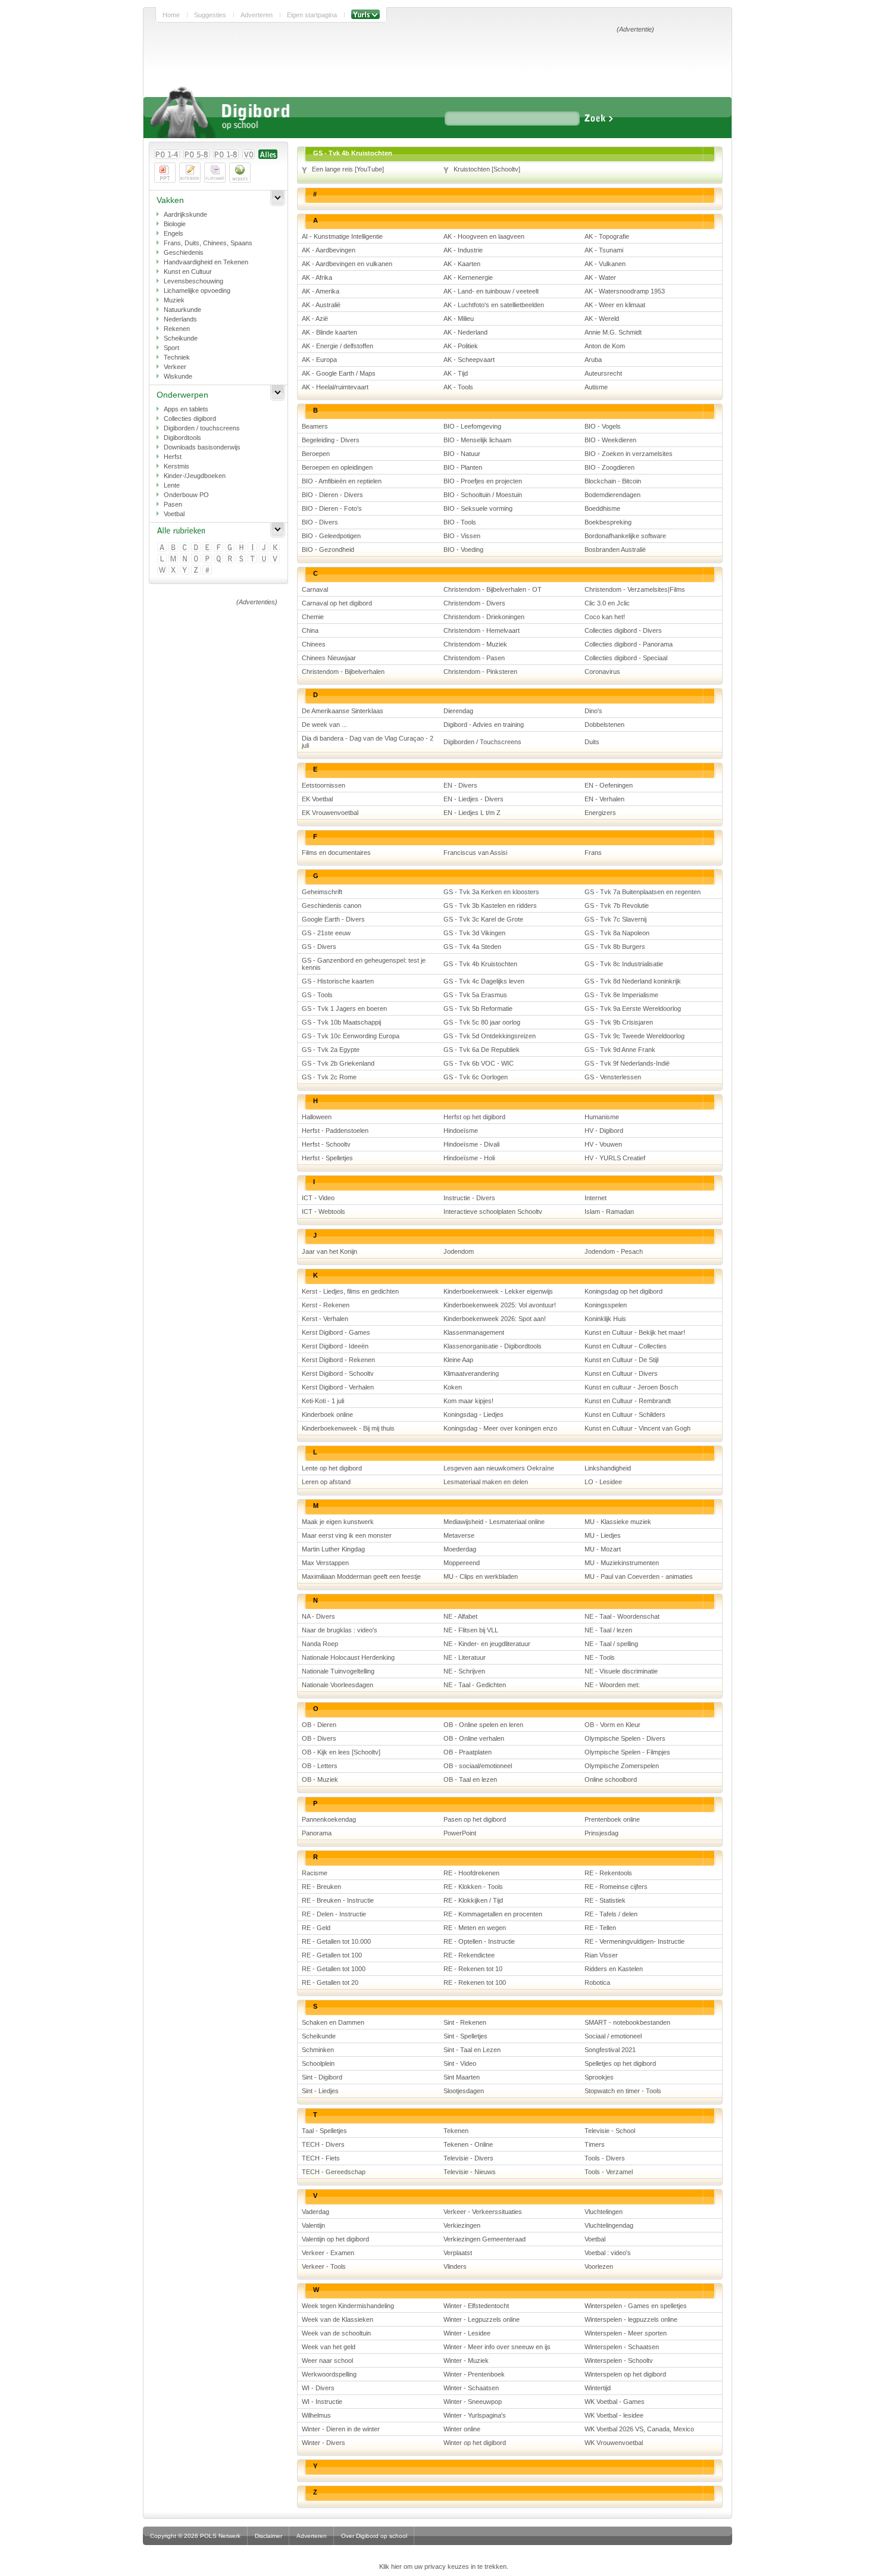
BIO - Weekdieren (610, 440)
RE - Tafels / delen (611, 1914)
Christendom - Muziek (475, 644)
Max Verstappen (325, 1563)
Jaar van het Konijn (329, 1251)
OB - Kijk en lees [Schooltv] (341, 1752)
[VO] (249, 154)
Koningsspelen (606, 1305)
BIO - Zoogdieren (610, 467)
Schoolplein (318, 2063)
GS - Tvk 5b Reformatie (478, 1008)
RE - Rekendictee (469, 1955)
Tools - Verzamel (609, 2172)
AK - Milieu (459, 319)
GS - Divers (319, 947)
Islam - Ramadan (609, 1211)
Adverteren (257, 15)
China (310, 630)
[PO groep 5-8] (196, 154)
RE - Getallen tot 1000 (334, 1969)
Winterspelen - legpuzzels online (631, 2319)
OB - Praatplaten (468, 1752)
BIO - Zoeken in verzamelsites (629, 454)
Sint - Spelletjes (465, 2036)
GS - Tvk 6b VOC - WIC (479, 1063)
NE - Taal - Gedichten (475, 1685)
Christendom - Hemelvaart (482, 630)
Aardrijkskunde (185, 214)
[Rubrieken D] (197, 548)
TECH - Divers (323, 2144)
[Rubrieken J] (265, 548)
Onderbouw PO (186, 495)
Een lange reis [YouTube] (348, 169)
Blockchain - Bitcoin (613, 481)
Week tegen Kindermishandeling (348, 2306)
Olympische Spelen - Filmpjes (627, 1752)
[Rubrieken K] (276, 548)
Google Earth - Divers (333, 919)
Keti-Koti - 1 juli (323, 1401)
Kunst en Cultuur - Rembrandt (628, 1401)
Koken (453, 1387)
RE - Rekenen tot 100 (475, 1982)
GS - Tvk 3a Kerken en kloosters (491, 892)
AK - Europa (319, 360)
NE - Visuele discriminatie (621, 1671)
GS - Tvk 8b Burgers (615, 947)
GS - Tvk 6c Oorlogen (476, 1077)
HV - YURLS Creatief (615, 1158)
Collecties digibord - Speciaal (626, 658)
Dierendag (458, 711)
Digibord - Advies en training (484, 725)
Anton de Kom (605, 346)
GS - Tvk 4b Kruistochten (480, 964)
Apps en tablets (186, 409)
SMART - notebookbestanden (627, 2022)
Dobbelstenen (604, 725)
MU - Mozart (603, 1549)
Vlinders (455, 2266)
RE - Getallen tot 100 (332, 1955)
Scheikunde (181, 338)
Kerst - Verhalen (325, 1319)
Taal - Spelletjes (324, 2131)
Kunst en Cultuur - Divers (621, 1373)
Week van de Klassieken (337, 2319)
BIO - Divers (320, 522)
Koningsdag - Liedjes (474, 1415)
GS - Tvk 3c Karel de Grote (483, 919)
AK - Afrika (317, 277)
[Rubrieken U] (265, 559)
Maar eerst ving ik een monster (347, 1535)
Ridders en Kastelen (614, 1969)
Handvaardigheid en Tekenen (206, 262)
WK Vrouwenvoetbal (614, 2443)
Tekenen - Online (468, 2144)
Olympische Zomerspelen (622, 1766)
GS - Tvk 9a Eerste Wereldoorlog (633, 1008)
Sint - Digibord (322, 2077)
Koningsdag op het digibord (624, 1291)
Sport (171, 348)
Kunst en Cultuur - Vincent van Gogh (637, 1428)
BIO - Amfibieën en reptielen (342, 481)
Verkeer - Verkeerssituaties (483, 2212)
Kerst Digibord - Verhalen (338, 1387)
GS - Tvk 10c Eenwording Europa (351, 1036)
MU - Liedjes (603, 1535)
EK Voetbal (317, 799)
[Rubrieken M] (174, 559)
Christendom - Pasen (474, 658)
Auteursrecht (603, 373)
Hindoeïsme (461, 1131)
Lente (172, 485)
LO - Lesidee (603, 1482)
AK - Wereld (602, 319)
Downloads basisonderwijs (202, 447)
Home (171, 15)
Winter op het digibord (475, 2443)
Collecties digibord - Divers (623, 630)
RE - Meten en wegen (475, 1928)
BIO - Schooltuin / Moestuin (483, 495)
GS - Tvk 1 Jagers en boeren (344, 1008)
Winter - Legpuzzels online (482, 2319)
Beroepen (316, 454)
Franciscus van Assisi (475, 853)
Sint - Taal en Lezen (472, 2050)
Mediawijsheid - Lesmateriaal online (494, 1522)
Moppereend (462, 1563)
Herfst (173, 457)
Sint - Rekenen (465, 2022)
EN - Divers (460, 785)
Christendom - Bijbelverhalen (343, 672)
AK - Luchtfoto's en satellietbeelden (494, 305)
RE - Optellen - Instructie (479, 1941)
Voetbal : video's (608, 2253)
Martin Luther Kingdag (333, 1549)
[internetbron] (240, 173)
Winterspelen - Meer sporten (626, 2333)
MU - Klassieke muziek (618, 1522)
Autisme (596, 387)
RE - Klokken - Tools (473, 1887)
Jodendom (459, 1251)
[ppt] (165, 173)
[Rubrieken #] (208, 571)
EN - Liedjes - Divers (474, 799)
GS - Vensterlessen (613, 1077)
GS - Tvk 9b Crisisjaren (619, 1022)
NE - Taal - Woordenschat (622, 1616)
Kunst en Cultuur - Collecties (626, 1346)
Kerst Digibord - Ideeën (335, 1346)
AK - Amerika (321, 291)
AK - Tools (458, 387)
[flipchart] (215, 173)
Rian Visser (601, 1955)
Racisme (315, 1873)
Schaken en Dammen (333, 2022)
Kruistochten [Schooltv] (487, 169)
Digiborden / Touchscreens (482, 742)
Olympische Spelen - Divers (625, 1738)
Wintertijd (598, 2388)
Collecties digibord (190, 419)
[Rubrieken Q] (219, 559)
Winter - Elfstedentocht (476, 2306)
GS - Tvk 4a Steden (472, 947)
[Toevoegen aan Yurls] (365, 15)
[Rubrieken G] (231, 548)
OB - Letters (320, 1766)
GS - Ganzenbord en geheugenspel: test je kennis (364, 964)
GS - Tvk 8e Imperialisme (621, 995)
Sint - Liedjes (320, 2091)
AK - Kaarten (462, 264)
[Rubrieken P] (208, 559)
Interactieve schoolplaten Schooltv (493, 1211)
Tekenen (456, 2131)
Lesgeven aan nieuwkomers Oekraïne (499, 1468)
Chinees (314, 644)
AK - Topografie (607, 236)
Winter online (462, 2429)
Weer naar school (327, 2360)
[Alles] (268, 154)
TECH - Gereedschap (334, 2172)
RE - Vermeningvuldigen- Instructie (635, 1941)
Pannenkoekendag (329, 1819)
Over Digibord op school (374, 2536)
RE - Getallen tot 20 (330, 1982)
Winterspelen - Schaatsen (622, 2347)
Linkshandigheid (608, 1468)
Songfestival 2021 (610, 2050)
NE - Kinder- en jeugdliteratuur (487, 1644)
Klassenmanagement (474, 1332)
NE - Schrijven (464, 1671)
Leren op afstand (326, 1482)
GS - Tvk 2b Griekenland (338, 1063)
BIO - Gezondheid (328, 549)
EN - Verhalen (604, 799)
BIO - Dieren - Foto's (332, 508)
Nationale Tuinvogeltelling (338, 1671)
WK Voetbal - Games (615, 2402)
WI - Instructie (322, 2402)
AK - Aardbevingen (329, 250)
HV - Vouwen (603, 1144)
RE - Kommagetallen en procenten (493, 1914)
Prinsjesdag (601, 1833)
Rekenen (177, 329)
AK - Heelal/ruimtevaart (335, 387)
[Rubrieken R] (231, 559)
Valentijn (313, 2225)
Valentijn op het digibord (335, 2239)
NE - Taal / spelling (611, 1644)
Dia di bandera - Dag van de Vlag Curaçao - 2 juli (368, 742)
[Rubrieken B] (174, 548)
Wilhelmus (316, 2415)
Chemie (313, 617)
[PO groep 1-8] (226, 154)
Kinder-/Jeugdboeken (195, 476)
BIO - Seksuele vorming (478, 508)
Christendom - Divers (474, 603)
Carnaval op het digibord (337, 603)
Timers (595, 2144)
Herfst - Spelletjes (327, 1158)
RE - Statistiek (605, 1900)
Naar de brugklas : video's (340, 1630)
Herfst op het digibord (474, 1117)
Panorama (317, 1833)
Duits (592, 742)
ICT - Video (318, 1198)
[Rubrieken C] (185, 548)
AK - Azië (315, 319)
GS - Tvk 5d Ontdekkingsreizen (490, 1036)
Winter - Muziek (466, 2360)
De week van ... (324, 725)
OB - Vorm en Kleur (612, 1725)
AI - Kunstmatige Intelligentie (342, 236)
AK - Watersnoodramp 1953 (625, 291)
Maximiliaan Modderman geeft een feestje (361, 1576)
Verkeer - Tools (324, 2266)
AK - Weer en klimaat (615, 305)
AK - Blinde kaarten (329, 332)
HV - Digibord (604, 1131)
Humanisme (602, 1117)
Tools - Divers (605, 2158)
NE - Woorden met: (612, 1685)
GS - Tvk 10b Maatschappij (341, 1022)
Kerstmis (176, 466)
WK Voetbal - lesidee (614, 2415)
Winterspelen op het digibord (625, 2374)
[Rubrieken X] (174, 571)
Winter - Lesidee (467, 2333)
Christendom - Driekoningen (484, 617)
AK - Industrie (463, 250)
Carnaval (315, 589)
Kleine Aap (458, 1360)
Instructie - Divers (469, 1198)
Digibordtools (182, 438)
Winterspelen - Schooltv (619, 2360)
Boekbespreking (608, 522)
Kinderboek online (327, 1415)
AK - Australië (321, 305)
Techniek (177, 357)
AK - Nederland (465, 332)
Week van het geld (329, 2347)
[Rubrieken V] (276, 559)
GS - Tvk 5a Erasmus (475, 995)
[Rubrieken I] (253, 548)
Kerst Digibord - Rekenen (338, 1360)
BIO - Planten (463, 467)
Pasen (173, 504)
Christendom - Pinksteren (480, 672)
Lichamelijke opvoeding (197, 291)
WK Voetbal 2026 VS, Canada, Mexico (639, 2429)
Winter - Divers (324, 2443)
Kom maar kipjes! (468, 1401)
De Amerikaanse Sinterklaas (343, 711)
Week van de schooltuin (336, 2333)
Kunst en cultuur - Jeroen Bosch (631, 1387)
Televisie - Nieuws (470, 2172)
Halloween (317, 1117)
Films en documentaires (336, 853)
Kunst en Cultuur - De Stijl (621, 1360)
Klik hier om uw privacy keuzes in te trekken (443, 2566)
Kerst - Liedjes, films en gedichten (350, 1291)
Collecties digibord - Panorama (629, 644)
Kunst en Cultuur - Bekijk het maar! (635, 1332)
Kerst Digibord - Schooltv (338, 1373)
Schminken (318, 2050)
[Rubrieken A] (163, 548)
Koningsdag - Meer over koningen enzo (500, 1428)
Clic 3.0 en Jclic (607, 603)
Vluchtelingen (604, 2212)
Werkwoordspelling (329, 2374)
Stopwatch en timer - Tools (623, 2091)
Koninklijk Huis (605, 1319)
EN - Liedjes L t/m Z (472, 813)
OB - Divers (319, 1738)
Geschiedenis (184, 252)
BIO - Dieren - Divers (332, 495)
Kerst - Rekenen (326, 1305)
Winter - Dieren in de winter (341, 2429)
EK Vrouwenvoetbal (330, 813)
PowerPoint (460, 1833)
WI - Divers (318, 2388)
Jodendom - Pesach (614, 1251)
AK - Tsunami (604, 250)
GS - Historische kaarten (338, 981)
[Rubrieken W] (163, 571)
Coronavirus (602, 672)
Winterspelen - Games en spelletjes (636, 2306)
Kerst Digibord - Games (336, 1332)
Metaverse (459, 1535)
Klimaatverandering (471, 1373)
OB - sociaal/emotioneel (478, 1766)
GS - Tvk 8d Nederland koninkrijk (633, 981)
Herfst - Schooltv (326, 1144)
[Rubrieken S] (242, 559)
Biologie (175, 224)
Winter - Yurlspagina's (475, 2415)
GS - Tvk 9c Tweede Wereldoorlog (635, 1036)
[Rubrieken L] (163, 559)
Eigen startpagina (312, 15)
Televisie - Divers (468, 2158)
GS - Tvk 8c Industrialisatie (624, 964)
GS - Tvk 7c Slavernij (615, 919)
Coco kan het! (605, 617)
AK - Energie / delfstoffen (337, 346)
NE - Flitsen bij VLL (471, 1630)
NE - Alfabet (460, 1616)
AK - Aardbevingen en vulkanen (347, 264)
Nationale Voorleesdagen (337, 1685)
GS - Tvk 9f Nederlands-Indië (627, 1063)
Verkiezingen (462, 2225)
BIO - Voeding (463, 549)
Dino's (593, 711)
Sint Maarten (462, 2077)
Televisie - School (610, 2131)
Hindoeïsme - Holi (469, 1158)
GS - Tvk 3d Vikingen (474, 933)
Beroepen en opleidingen (337, 467)
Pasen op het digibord (475, 1819)
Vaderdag (315, 2212)
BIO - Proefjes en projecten (483, 481)
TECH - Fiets (321, 2158)
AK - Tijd (456, 373)
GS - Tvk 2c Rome (329, 1077)
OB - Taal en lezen (470, 1779)
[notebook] (190, 173)
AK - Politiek (461, 346)
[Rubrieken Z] (197, 571)
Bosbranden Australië (615, 549)
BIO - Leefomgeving (472, 426)
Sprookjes (599, 2077)
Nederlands (180, 319)
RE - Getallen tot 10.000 (336, 1941)
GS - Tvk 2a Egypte (331, 1050)
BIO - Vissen (462, 536)
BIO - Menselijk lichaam (477, 440)
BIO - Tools (460, 522)
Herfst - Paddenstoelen (335, 1131)
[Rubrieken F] (219, 548)
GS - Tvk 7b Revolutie (617, 905)
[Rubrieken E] (208, 548)
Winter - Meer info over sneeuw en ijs (497, 2347)
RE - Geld (316, 1928)
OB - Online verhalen (474, 1738)
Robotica (597, 1982)
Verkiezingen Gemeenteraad (485, 2239)
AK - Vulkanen (605, 264)
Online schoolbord (611, 1779)
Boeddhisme (602, 508)
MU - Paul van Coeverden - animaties (639, 1576)
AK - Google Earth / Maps (339, 373)
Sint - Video (460, 2063)
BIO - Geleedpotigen (331, 536)
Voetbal (174, 514)
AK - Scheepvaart (469, 360)
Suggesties (210, 15)
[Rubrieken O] (197, 559)
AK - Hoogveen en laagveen (484, 236)
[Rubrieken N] (185, 559)
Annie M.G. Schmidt (613, 332)
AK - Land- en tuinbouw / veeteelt (491, 291)
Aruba (593, 360)
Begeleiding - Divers (331, 440)
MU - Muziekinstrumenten (622, 1563)
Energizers (600, 813)
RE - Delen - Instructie (334, 1914)
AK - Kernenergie (468, 277)
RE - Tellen (600, 1928)
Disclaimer (268, 2536)
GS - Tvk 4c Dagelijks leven (484, 981)
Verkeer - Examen (328, 2253)
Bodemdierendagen (612, 495)
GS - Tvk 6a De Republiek (482, 1050)
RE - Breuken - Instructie (338, 1900)
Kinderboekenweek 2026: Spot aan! (495, 1319)
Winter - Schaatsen (471, 2388)
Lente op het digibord (332, 1468)
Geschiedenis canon (332, 905)
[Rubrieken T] (253, 559)
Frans (593, 853)
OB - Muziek (320, 1779)
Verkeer (175, 367)
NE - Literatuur (465, 1657)
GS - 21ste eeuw (326, 933)
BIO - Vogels (603, 426)
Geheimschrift (322, 892)
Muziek (174, 300)
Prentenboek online (612, 1819)
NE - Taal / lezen (608, 1630)
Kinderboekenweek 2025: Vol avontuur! (500, 1305)
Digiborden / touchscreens (202, 428)
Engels (174, 233)
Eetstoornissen (324, 785)
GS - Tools (317, 995)
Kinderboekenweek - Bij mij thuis (348, 1428)
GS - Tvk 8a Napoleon (617, 933)
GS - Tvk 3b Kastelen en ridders (490, 905)
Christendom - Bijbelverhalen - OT (493, 589)
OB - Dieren (319, 1725)
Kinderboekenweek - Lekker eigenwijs (498, 1291)
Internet (596, 1198)
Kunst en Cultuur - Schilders (625, 1415)
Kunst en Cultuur (188, 271)
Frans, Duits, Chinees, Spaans (208, 243)
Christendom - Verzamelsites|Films (635, 589)
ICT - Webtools (324, 1211)
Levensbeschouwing (193, 281)
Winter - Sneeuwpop (473, 2402)
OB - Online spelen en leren (483, 1725)
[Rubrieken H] (242, 548)
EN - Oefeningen (609, 785)
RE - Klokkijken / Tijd (473, 1900)
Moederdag (460, 1549)
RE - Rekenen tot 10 (473, 1969)
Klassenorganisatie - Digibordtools (493, 1346)
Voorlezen (599, 2266)
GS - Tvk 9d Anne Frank (620, 1050)
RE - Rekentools (608, 1873)
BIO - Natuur (462, 454)
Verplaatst (458, 2253)
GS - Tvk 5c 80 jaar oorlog (482, 1022)
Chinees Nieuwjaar (329, 658)
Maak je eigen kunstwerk (338, 1522)
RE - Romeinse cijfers (616, 1887)
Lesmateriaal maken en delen (486, 1482)
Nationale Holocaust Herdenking (348, 1657)
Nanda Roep (320, 1644)
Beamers (315, 426)
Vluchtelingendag (609, 2225)
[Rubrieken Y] (185, 571)
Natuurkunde (182, 310)
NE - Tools (600, 1657)
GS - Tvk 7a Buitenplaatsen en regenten (643, 892)
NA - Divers (318, 1616)
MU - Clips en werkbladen (481, 1576)
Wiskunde (178, 376)
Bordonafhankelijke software (625, 536)
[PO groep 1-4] (167, 154)
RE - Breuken (321, 1887)
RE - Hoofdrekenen (471, 1873)
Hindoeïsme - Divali (471, 1144)
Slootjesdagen (464, 2091)
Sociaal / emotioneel (613, 2036)
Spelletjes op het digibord (620, 2063)
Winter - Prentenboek (474, 2374)
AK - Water (600, 277)
